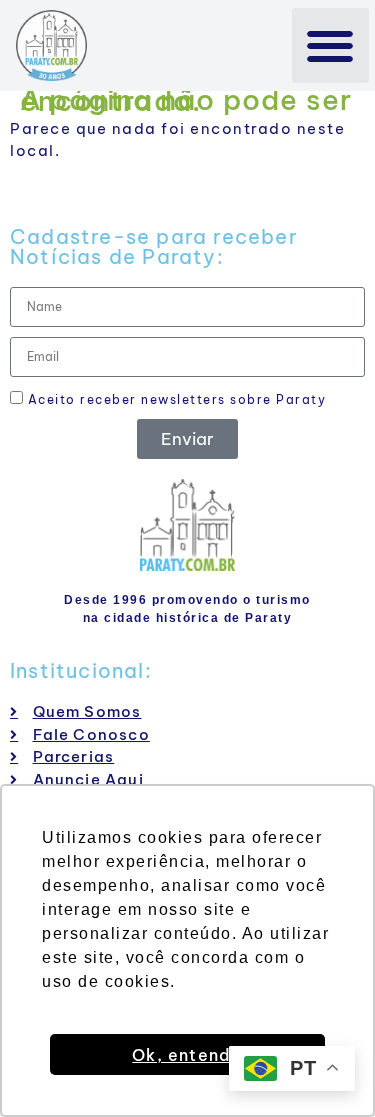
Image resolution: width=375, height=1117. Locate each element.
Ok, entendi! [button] (187, 1055)
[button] (330, 45)
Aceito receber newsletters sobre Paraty (174, 399)
